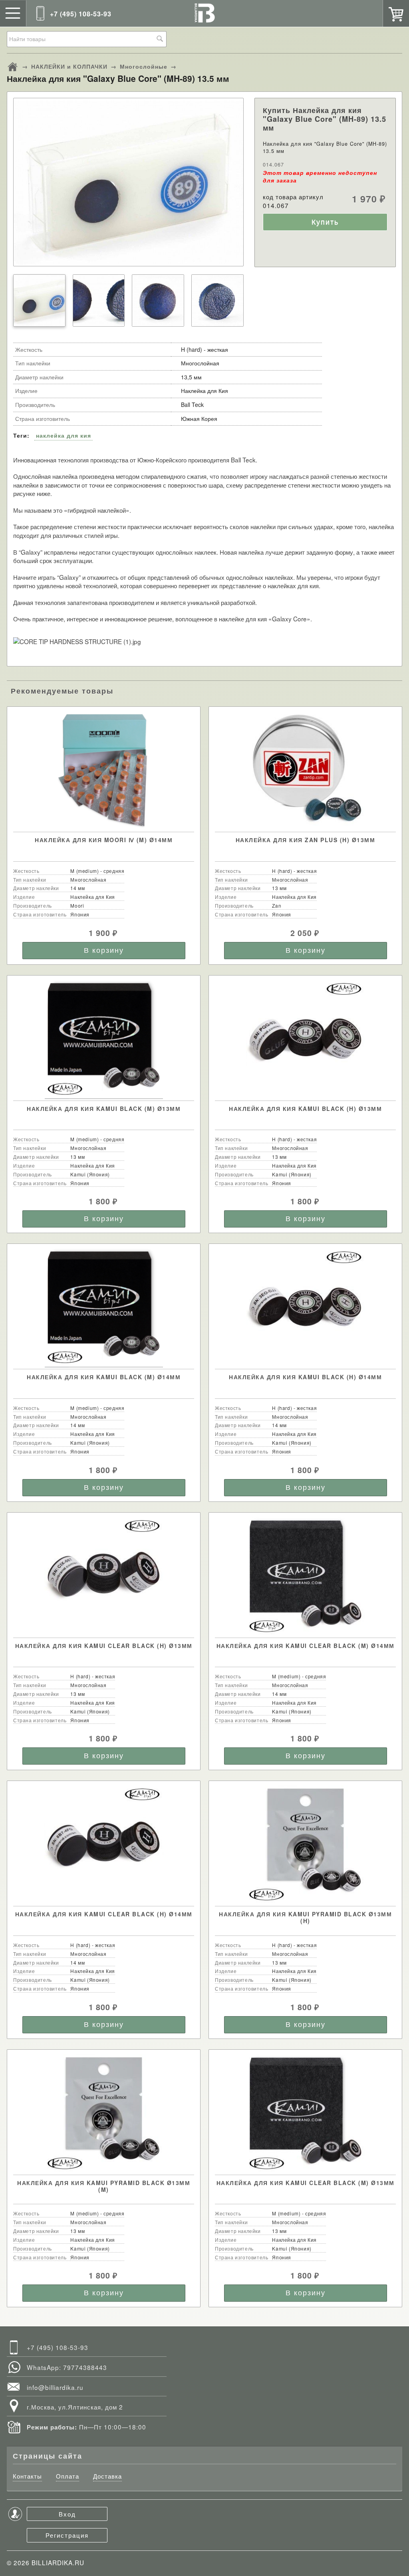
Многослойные (144, 66)
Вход (67, 2514)
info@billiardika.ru (55, 2387)
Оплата (68, 2476)
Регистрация (67, 2535)
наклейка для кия (64, 435)
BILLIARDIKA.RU (58, 2562)
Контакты (27, 2476)
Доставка (107, 2476)
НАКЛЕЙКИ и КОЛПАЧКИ (69, 66)
